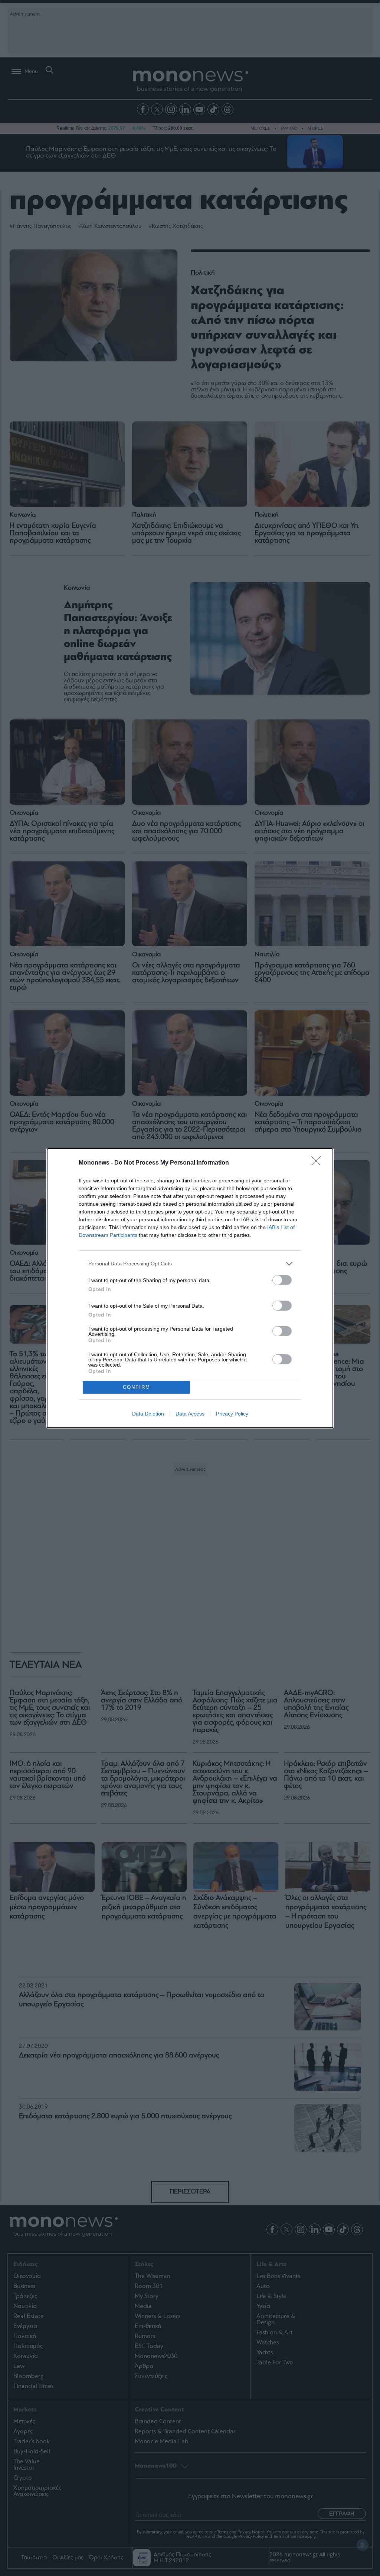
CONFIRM (137, 1387)
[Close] (318, 1163)
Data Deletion (148, 1414)
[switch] (282, 1280)
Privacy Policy (232, 1414)
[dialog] (190, 1288)
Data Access (190, 1414)
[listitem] (190, 1264)
